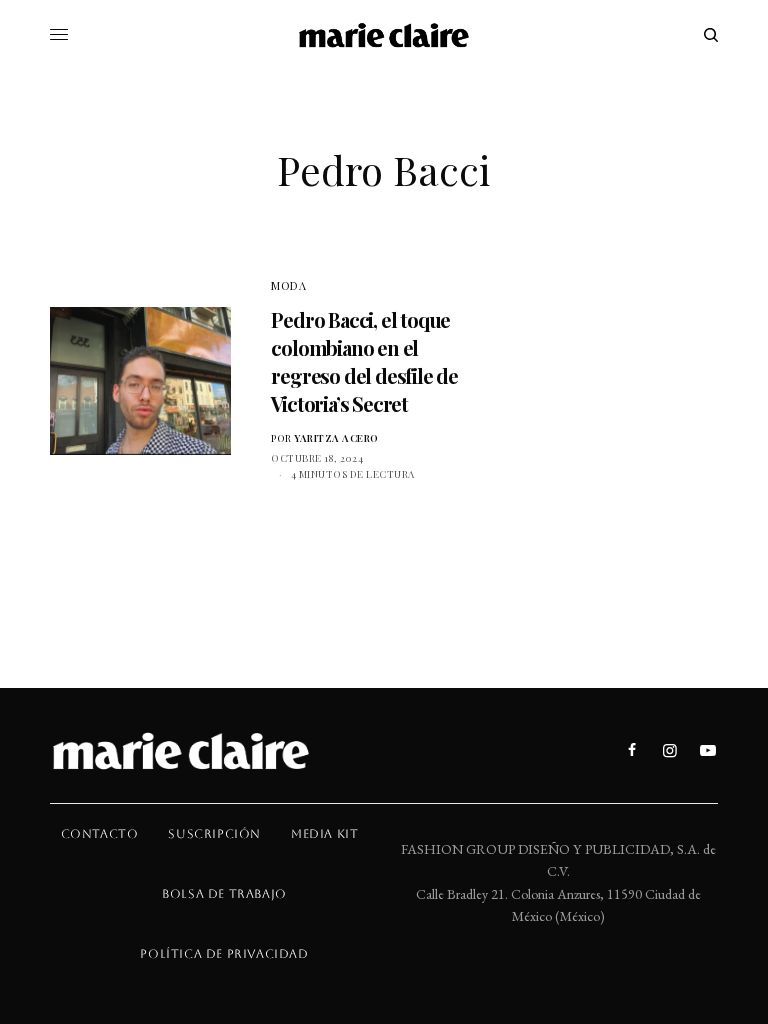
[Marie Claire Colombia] (384, 35)
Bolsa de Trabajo (224, 894)
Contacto (100, 834)
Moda (288, 285)
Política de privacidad (224, 954)
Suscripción (214, 834)
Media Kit (324, 834)
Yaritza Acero (336, 438)
